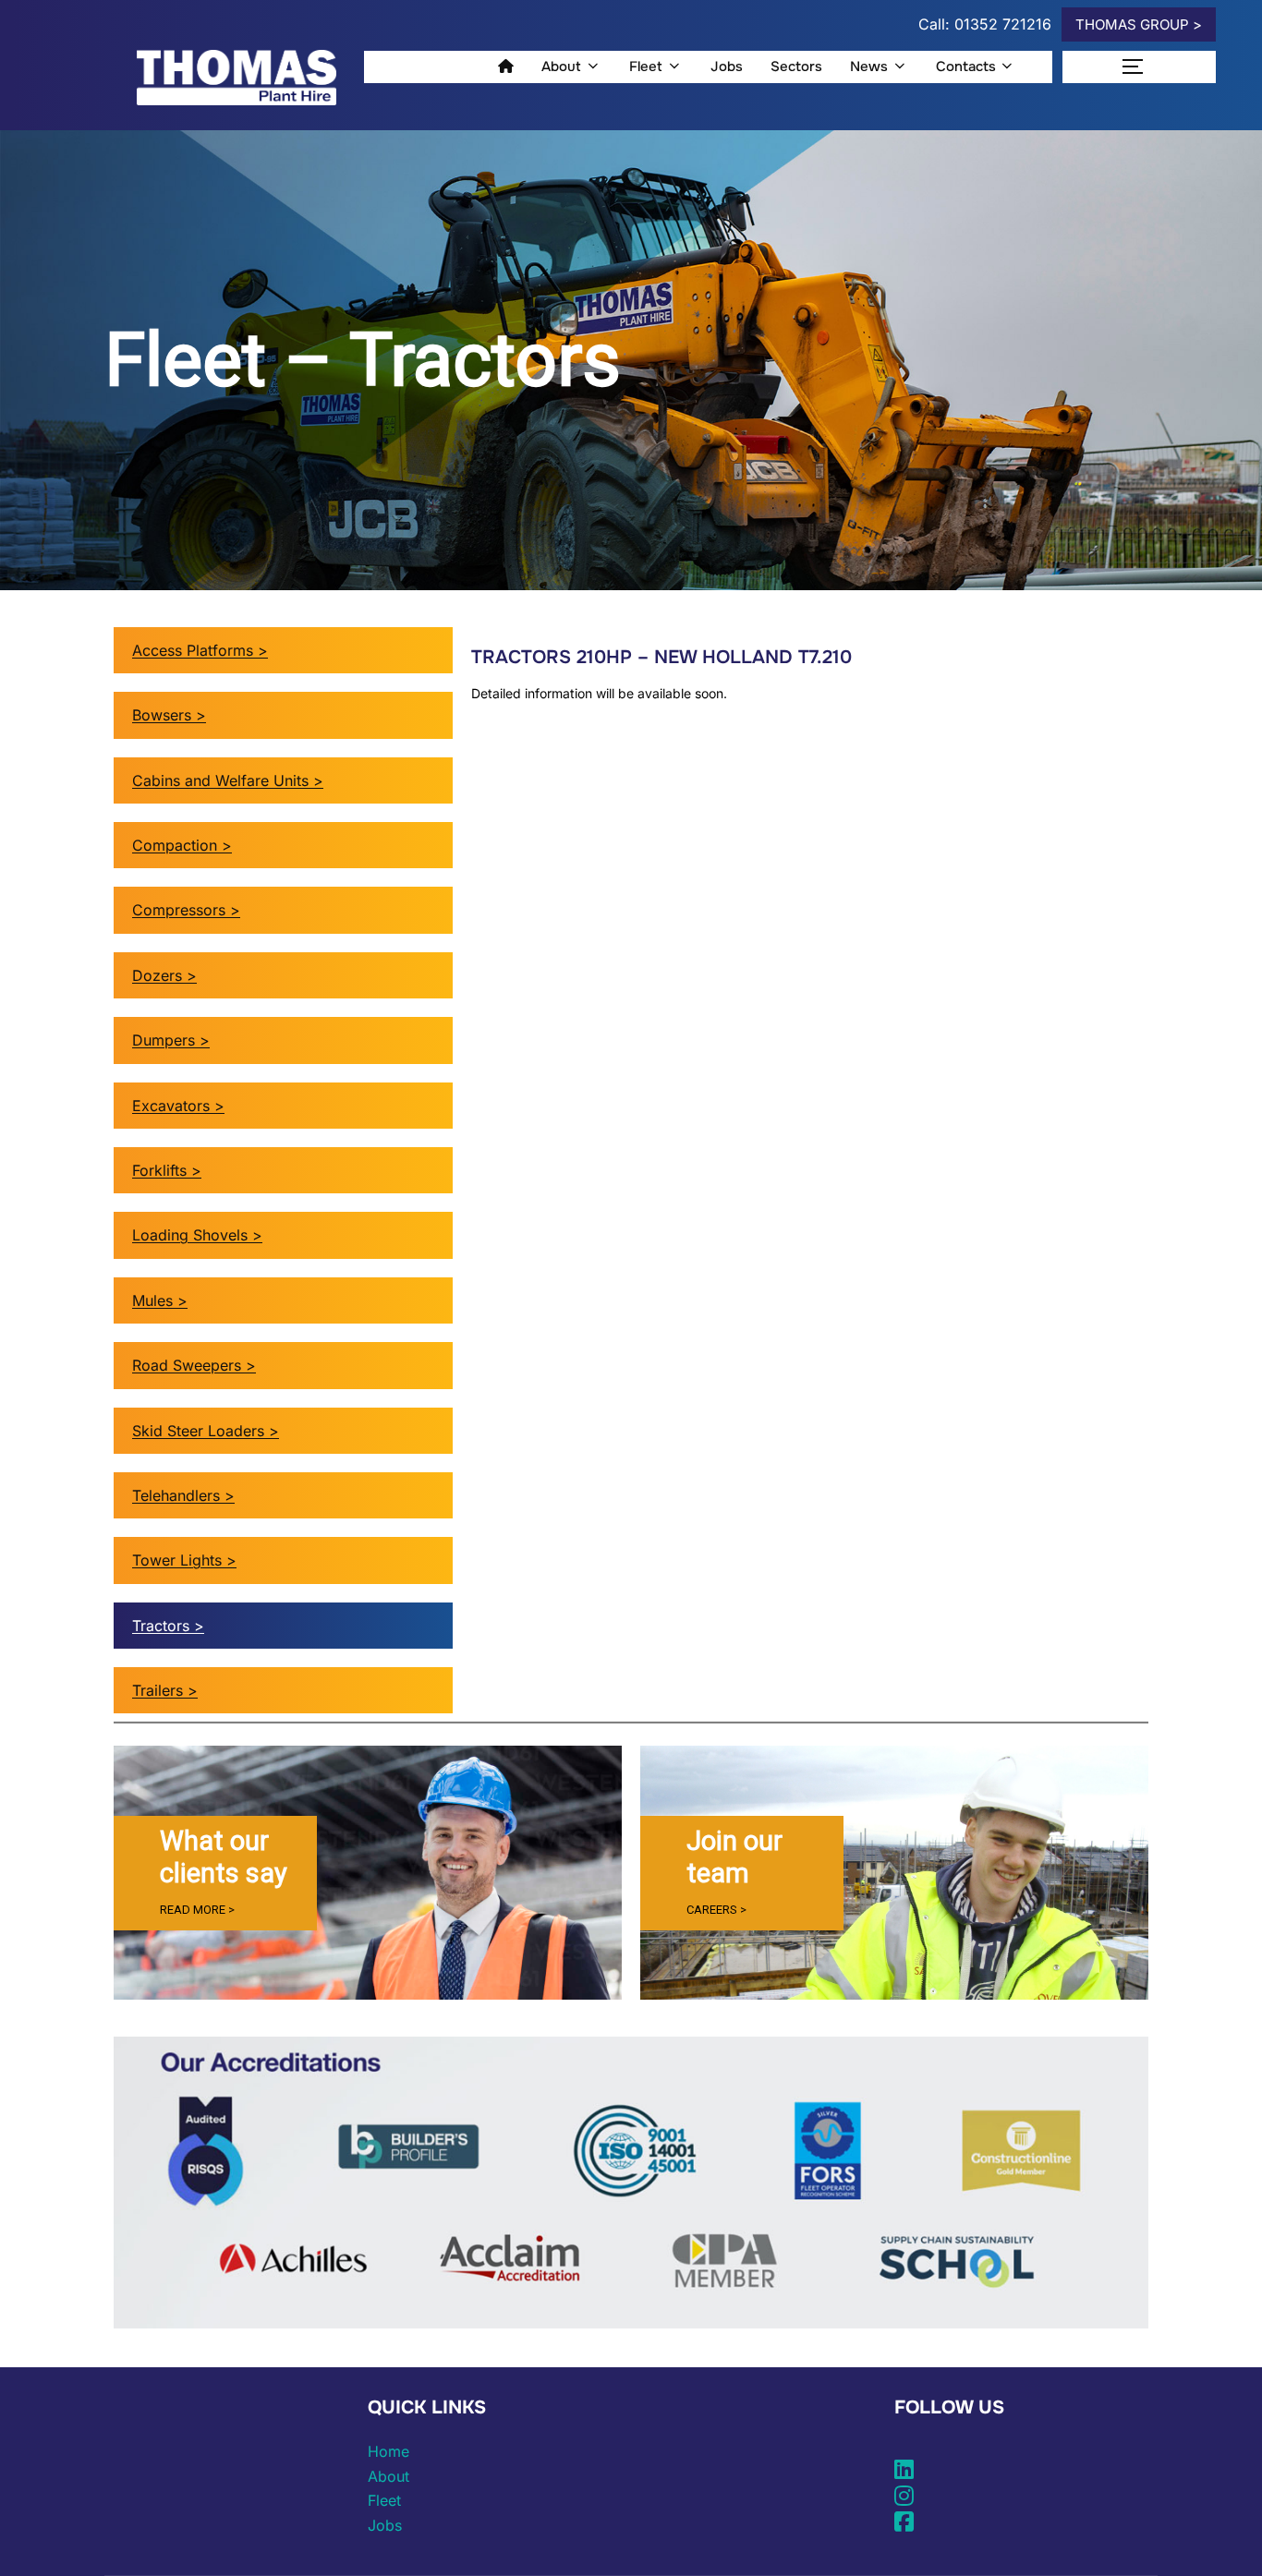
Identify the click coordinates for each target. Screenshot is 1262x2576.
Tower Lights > (184, 1560)
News (869, 67)
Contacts (966, 67)
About (561, 67)
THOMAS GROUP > (1139, 24)
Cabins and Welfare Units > (228, 780)
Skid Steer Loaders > (206, 1431)
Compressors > (186, 910)
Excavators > (178, 1106)
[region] (368, 1873)
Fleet (646, 67)
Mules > (160, 1300)
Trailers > (165, 1690)
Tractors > (168, 1626)
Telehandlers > (183, 1495)
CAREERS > (716, 1910)
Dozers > (164, 975)
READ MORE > (197, 1910)
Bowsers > (169, 715)
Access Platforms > (200, 650)
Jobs (727, 67)
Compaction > (182, 845)
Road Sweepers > (194, 1365)
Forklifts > (167, 1170)
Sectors (796, 67)
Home (388, 2451)
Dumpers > (171, 1040)
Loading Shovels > (197, 1235)
